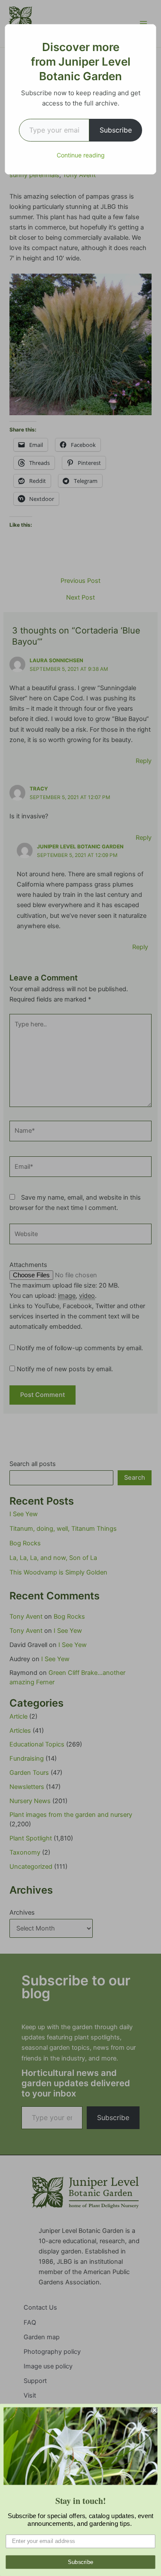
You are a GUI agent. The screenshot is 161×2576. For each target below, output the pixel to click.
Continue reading (81, 155)
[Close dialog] (155, 2410)
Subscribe (116, 130)
